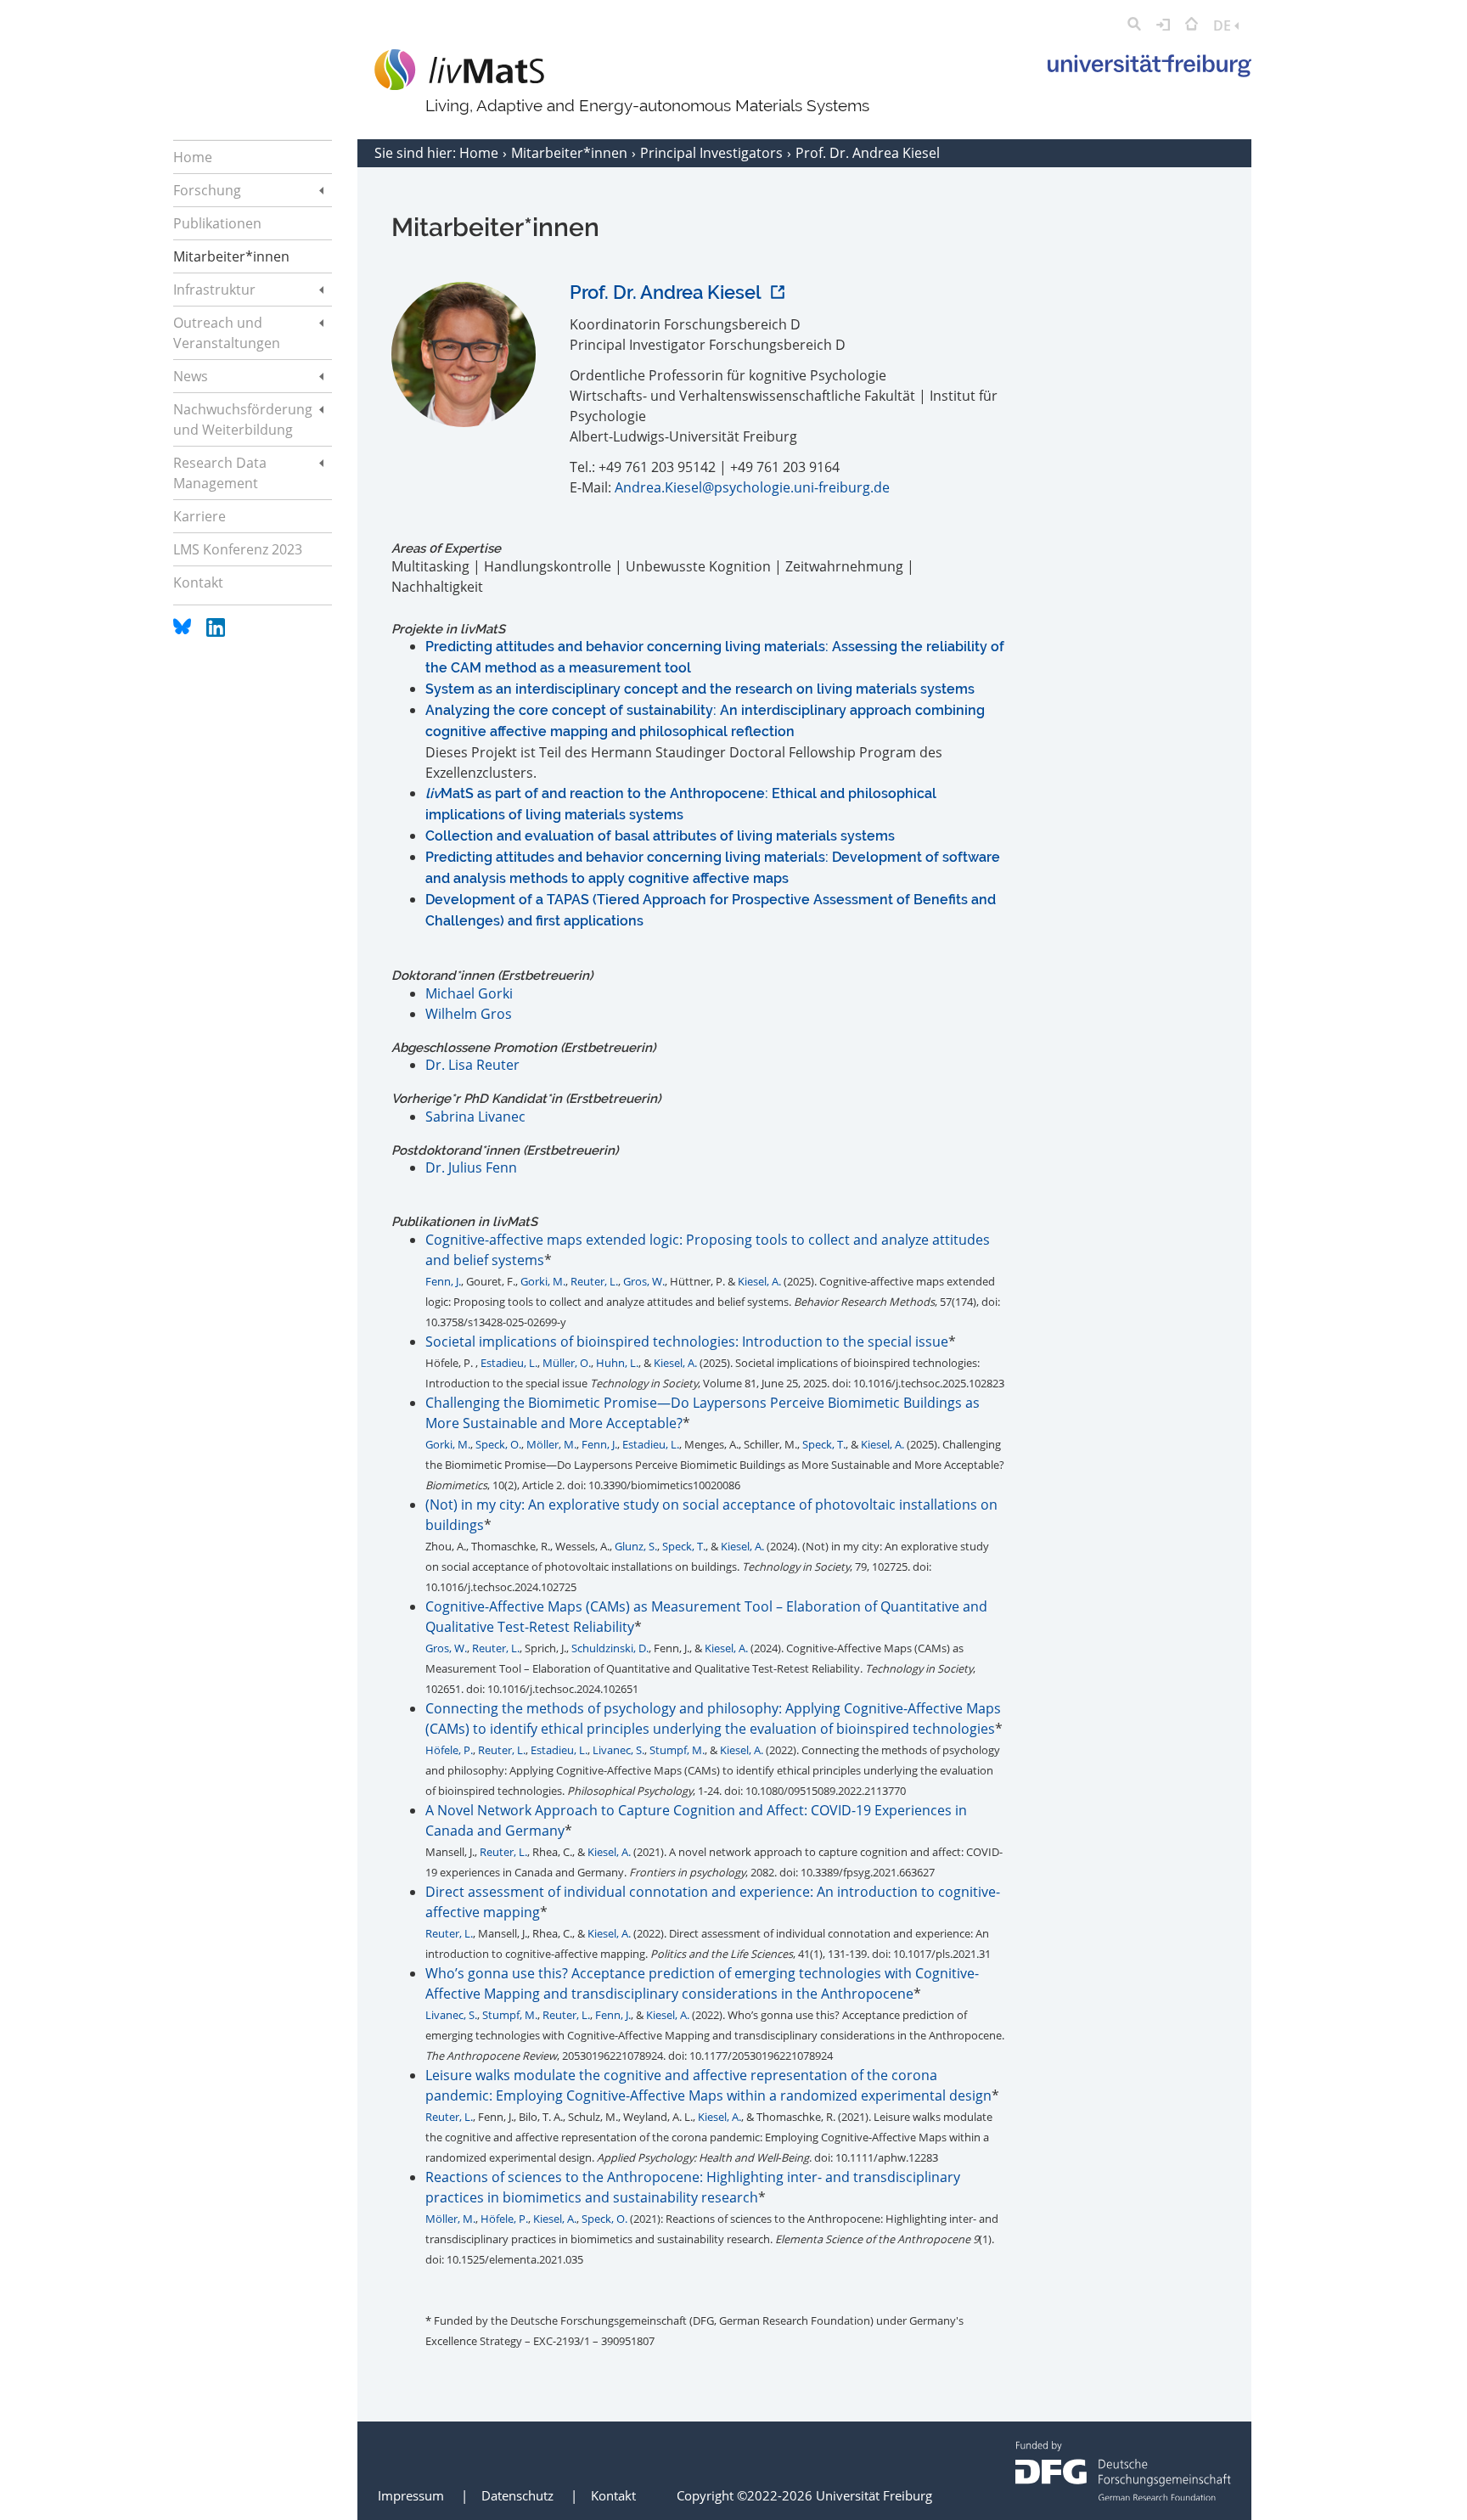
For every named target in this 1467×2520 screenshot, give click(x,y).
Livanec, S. (618, 1750)
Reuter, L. (594, 1281)
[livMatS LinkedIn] (216, 632)
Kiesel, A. (759, 1281)
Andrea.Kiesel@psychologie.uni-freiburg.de (752, 487)
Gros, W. (644, 1281)
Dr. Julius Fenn (471, 1167)
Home (481, 153)
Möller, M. (551, 1444)
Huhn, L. (617, 1363)
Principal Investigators (713, 153)
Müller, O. (567, 1363)
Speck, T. (824, 1444)
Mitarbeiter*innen (571, 153)
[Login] (1163, 25)
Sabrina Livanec (475, 1117)
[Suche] (1134, 25)
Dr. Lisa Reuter (472, 1065)
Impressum (411, 2495)
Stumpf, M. (677, 1750)
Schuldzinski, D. (610, 1648)
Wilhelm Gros (469, 1014)
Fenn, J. (443, 1281)
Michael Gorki (469, 993)
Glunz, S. (636, 1546)
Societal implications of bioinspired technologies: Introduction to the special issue (687, 1342)
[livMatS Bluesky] (184, 632)
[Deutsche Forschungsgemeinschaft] (1123, 2495)
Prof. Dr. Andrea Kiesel (667, 292)
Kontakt (613, 2495)
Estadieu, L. (509, 1363)
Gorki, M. (543, 1281)
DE (1224, 25)
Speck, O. (498, 1444)
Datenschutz (517, 2495)
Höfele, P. (449, 1750)
